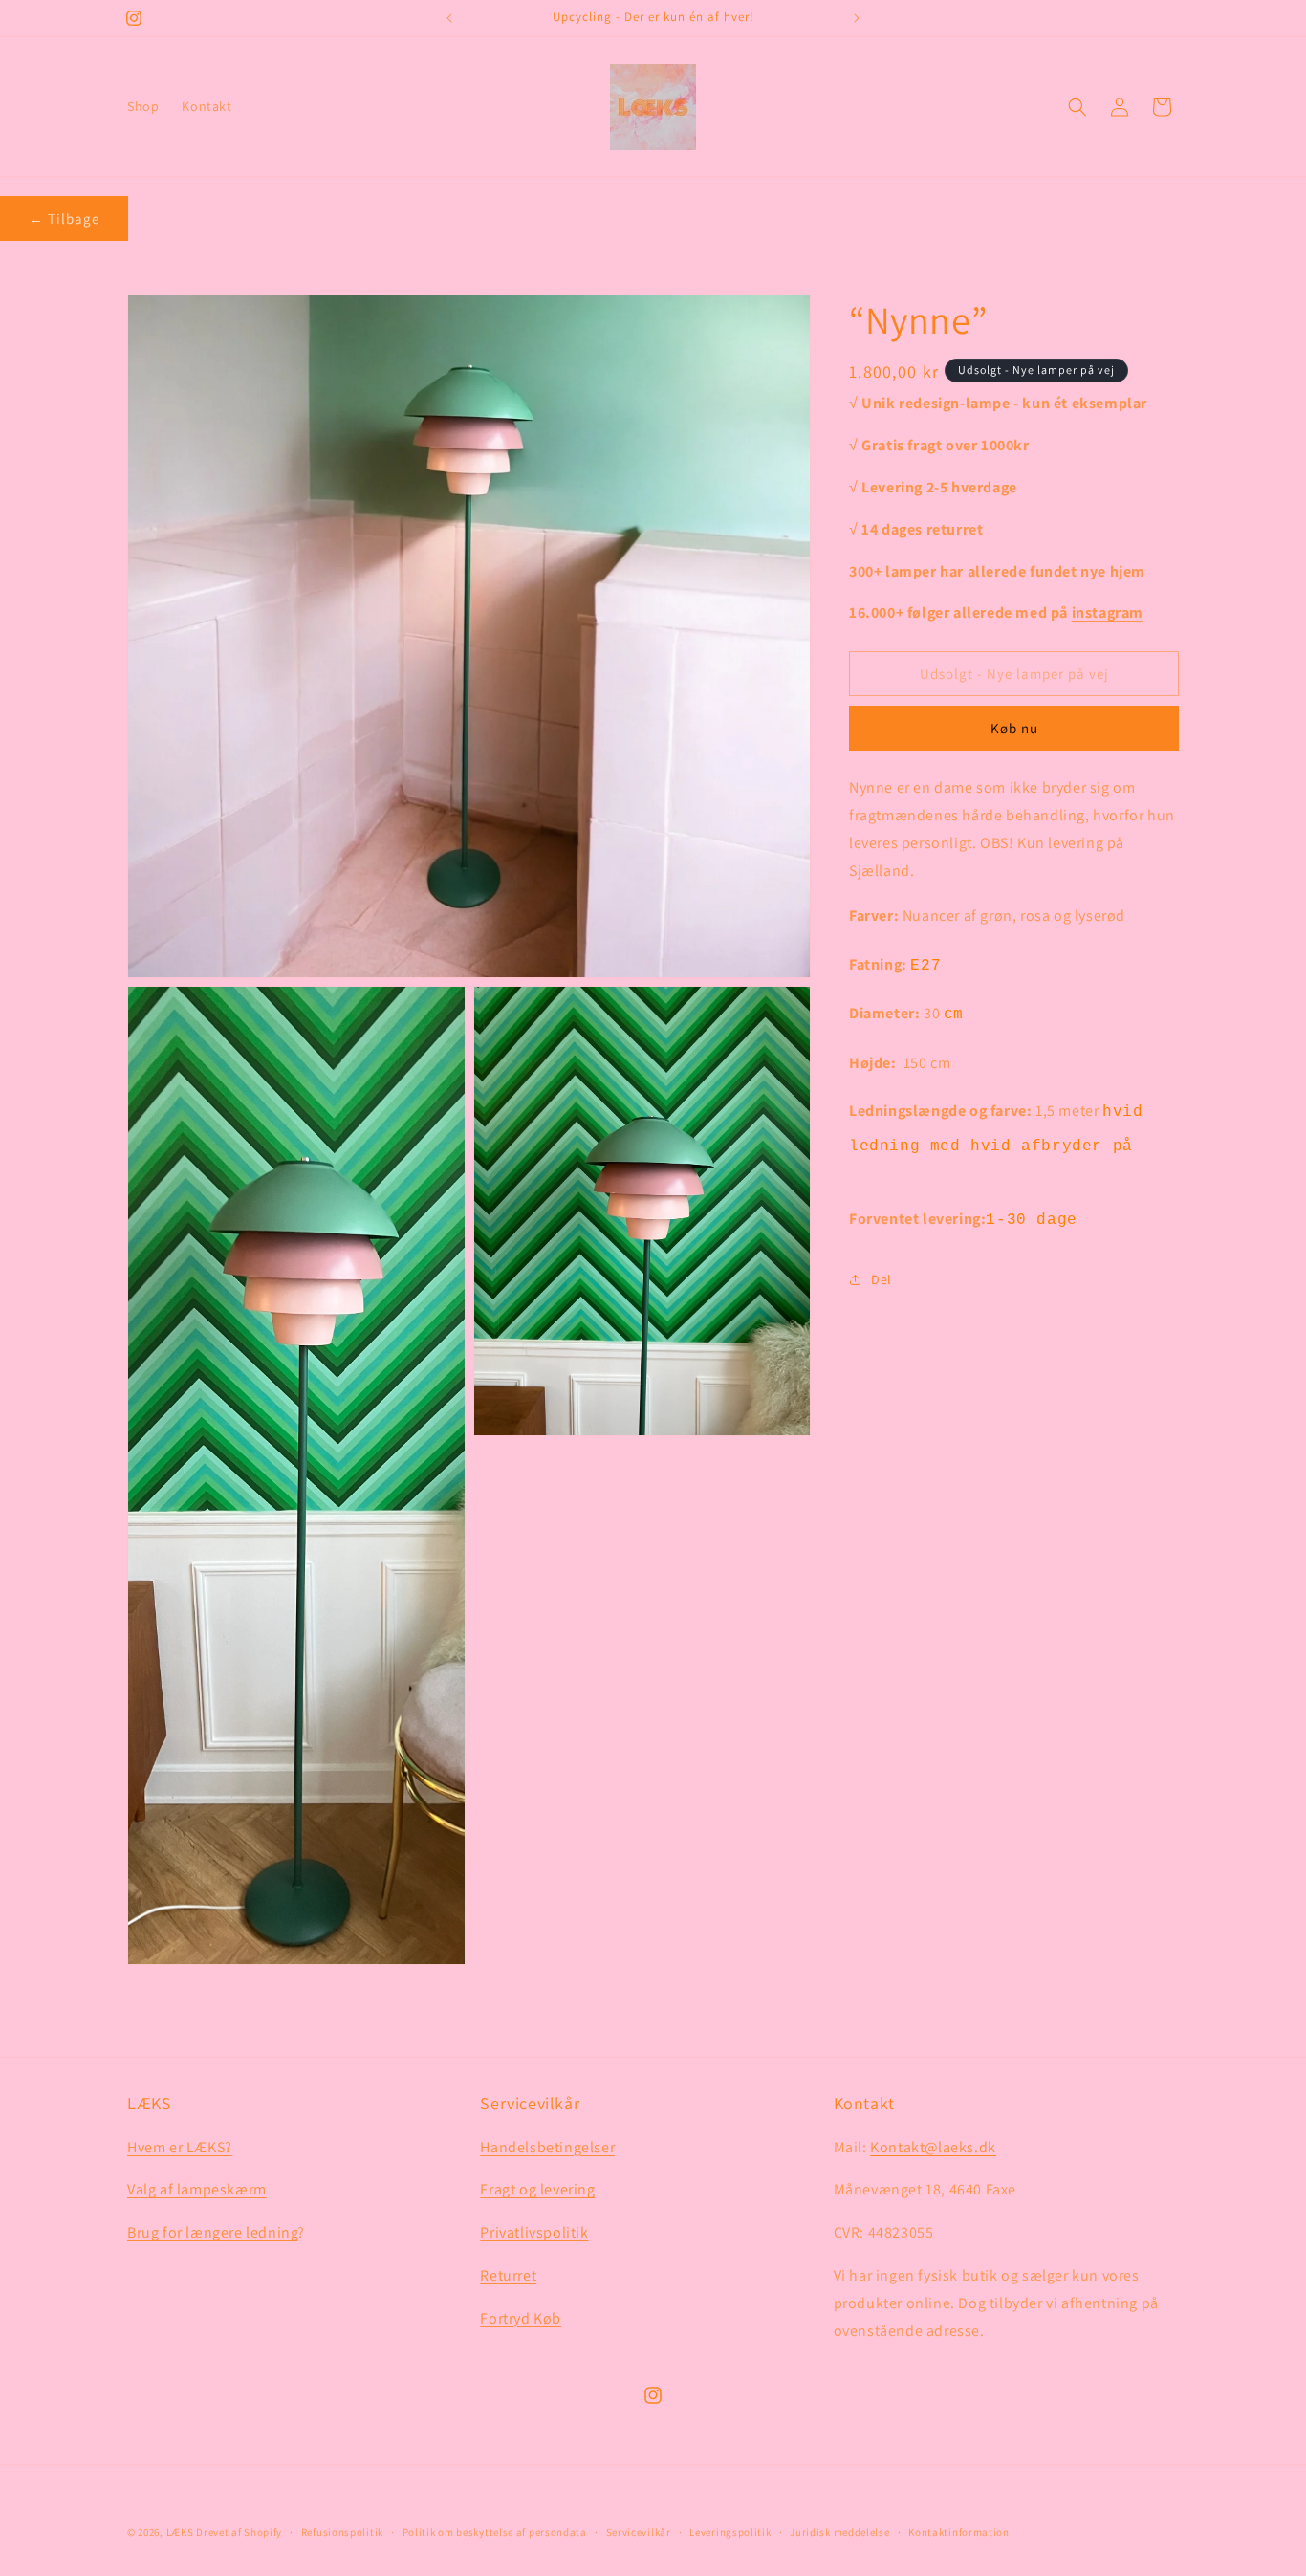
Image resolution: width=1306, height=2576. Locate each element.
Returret (508, 2275)
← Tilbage (64, 218)
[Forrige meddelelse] (449, 18)
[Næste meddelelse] (857, 18)
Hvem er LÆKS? (180, 2147)
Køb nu (1014, 728)
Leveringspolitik (730, 2531)
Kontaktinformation (959, 2531)
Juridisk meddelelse (839, 2531)
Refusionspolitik (342, 2531)
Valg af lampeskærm (197, 2190)
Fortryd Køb (521, 2318)
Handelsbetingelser (547, 2147)
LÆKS (180, 2532)
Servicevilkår (639, 2531)
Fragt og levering (537, 2190)
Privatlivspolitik (534, 2232)
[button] (1077, 107)
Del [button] (882, 1278)
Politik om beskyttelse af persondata (495, 2531)
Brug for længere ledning (212, 2232)
